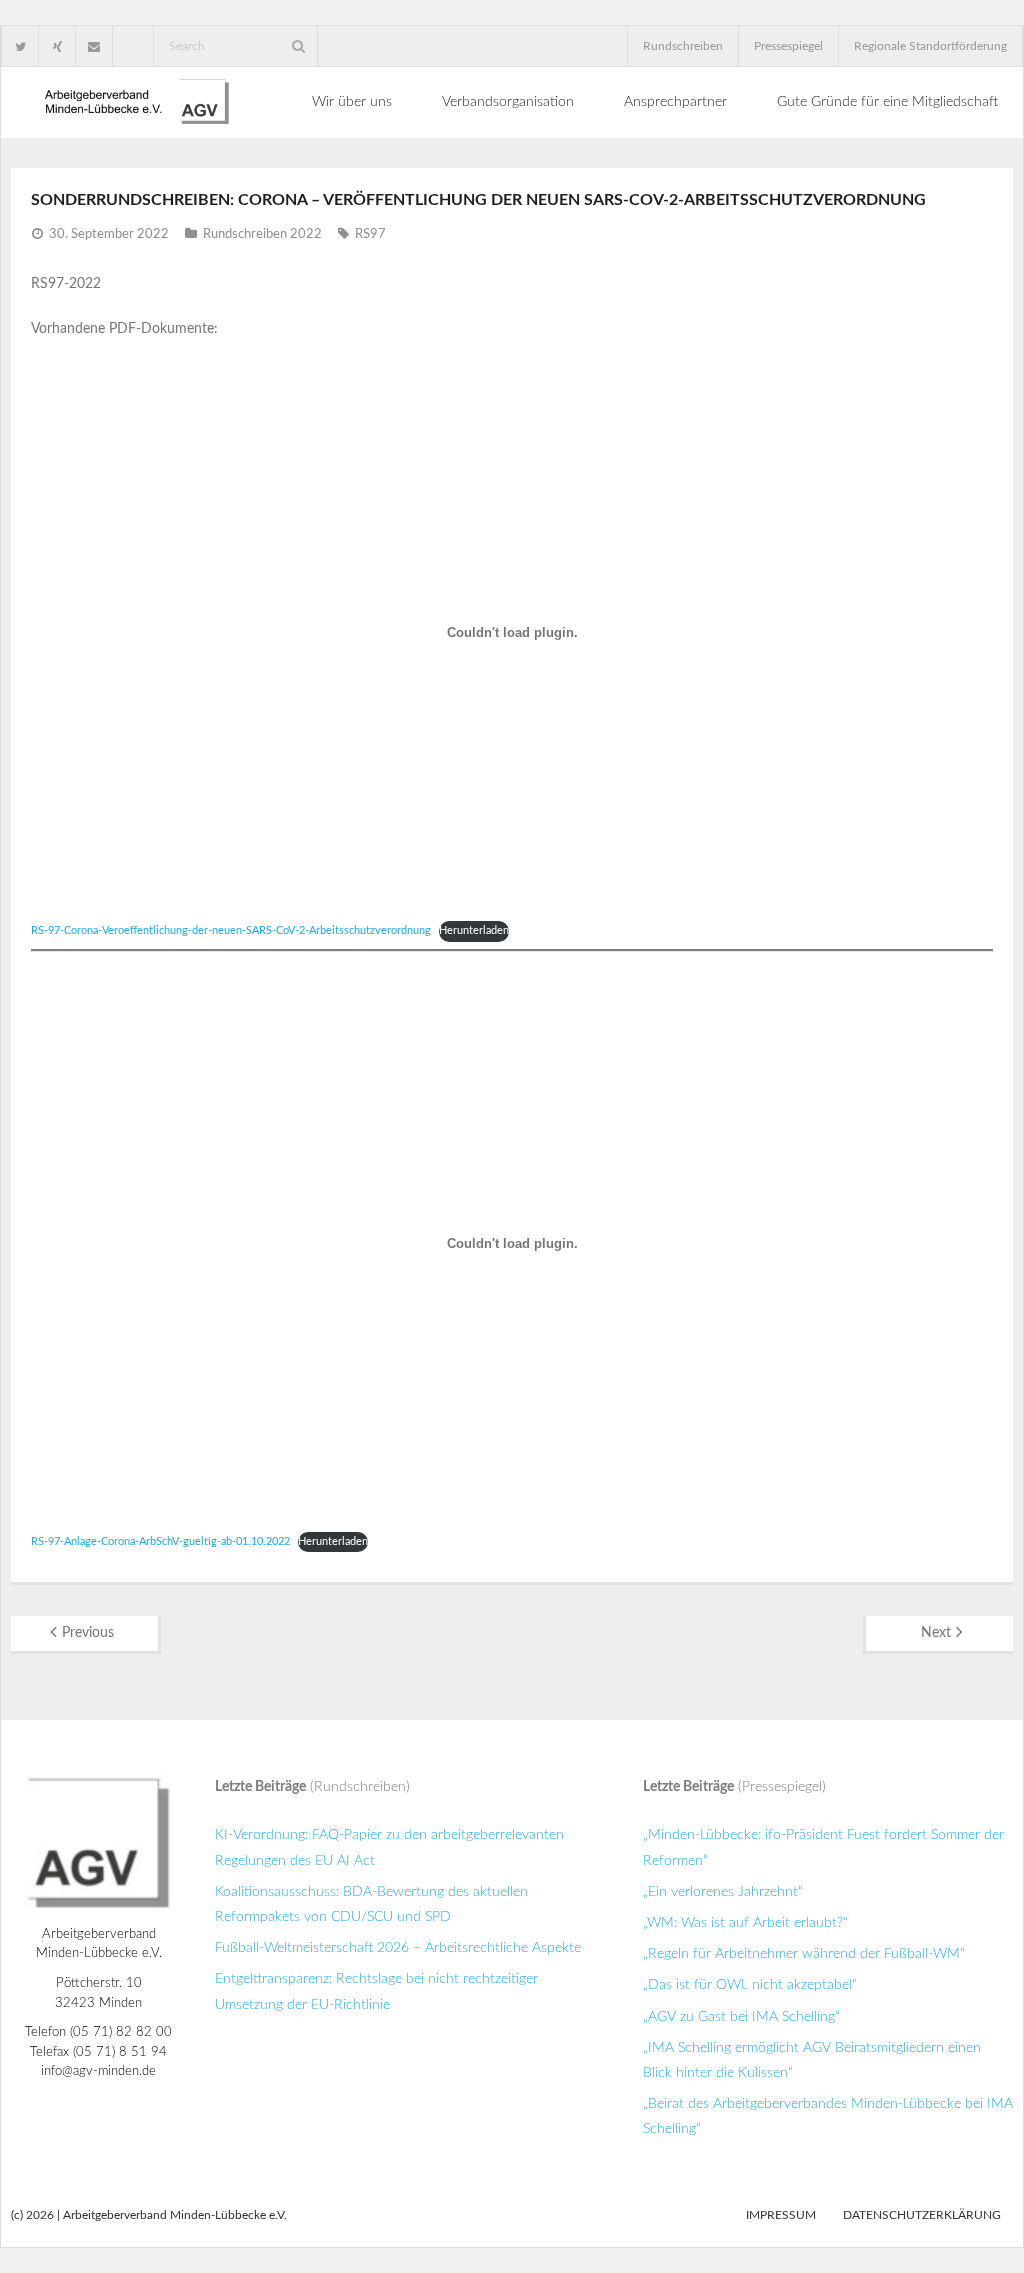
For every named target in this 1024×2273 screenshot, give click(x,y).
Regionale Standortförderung (930, 46)
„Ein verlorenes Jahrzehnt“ (723, 1892)
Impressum (781, 2215)
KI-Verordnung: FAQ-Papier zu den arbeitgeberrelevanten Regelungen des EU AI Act (389, 1847)
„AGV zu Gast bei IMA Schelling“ (741, 2017)
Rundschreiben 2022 (262, 234)
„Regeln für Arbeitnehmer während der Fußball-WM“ (804, 1954)
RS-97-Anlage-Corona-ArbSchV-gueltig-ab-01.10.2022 (160, 1541)
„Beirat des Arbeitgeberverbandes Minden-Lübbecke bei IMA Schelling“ (828, 2116)
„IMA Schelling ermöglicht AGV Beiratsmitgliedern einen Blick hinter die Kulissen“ (812, 2060)
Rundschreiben (683, 46)
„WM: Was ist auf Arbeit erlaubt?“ (745, 1923)
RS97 (370, 234)
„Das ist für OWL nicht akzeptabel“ (750, 1985)
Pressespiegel (788, 46)
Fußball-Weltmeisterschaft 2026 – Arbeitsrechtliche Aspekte (398, 1948)
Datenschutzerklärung (922, 2215)
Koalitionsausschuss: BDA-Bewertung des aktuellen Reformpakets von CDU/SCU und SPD (371, 1904)
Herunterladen (474, 930)
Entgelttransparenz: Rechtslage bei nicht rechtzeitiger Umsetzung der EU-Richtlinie (376, 1991)
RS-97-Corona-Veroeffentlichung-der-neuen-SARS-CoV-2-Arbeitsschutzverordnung (231, 930)
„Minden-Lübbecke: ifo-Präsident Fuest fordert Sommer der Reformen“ (823, 1847)
